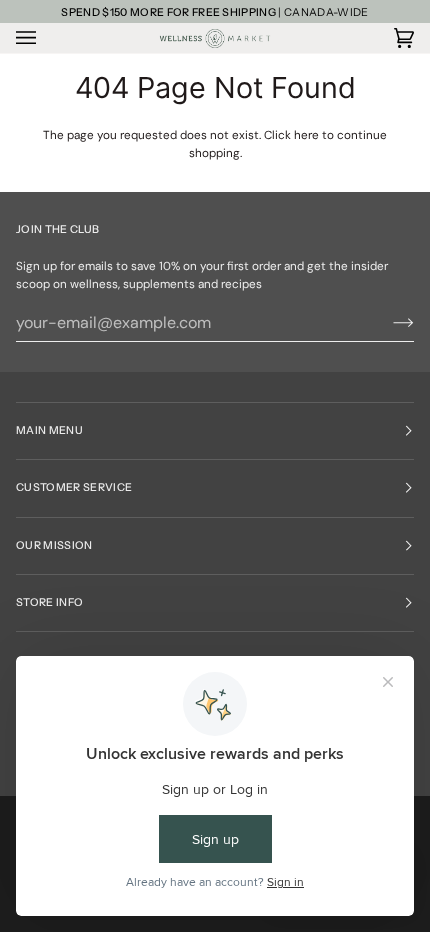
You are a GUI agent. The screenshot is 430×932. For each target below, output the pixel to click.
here (306, 135)
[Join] (387, 323)
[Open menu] (46, 38)
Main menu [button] (49, 430)
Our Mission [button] (54, 545)
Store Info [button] (49, 602)
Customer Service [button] (74, 487)
